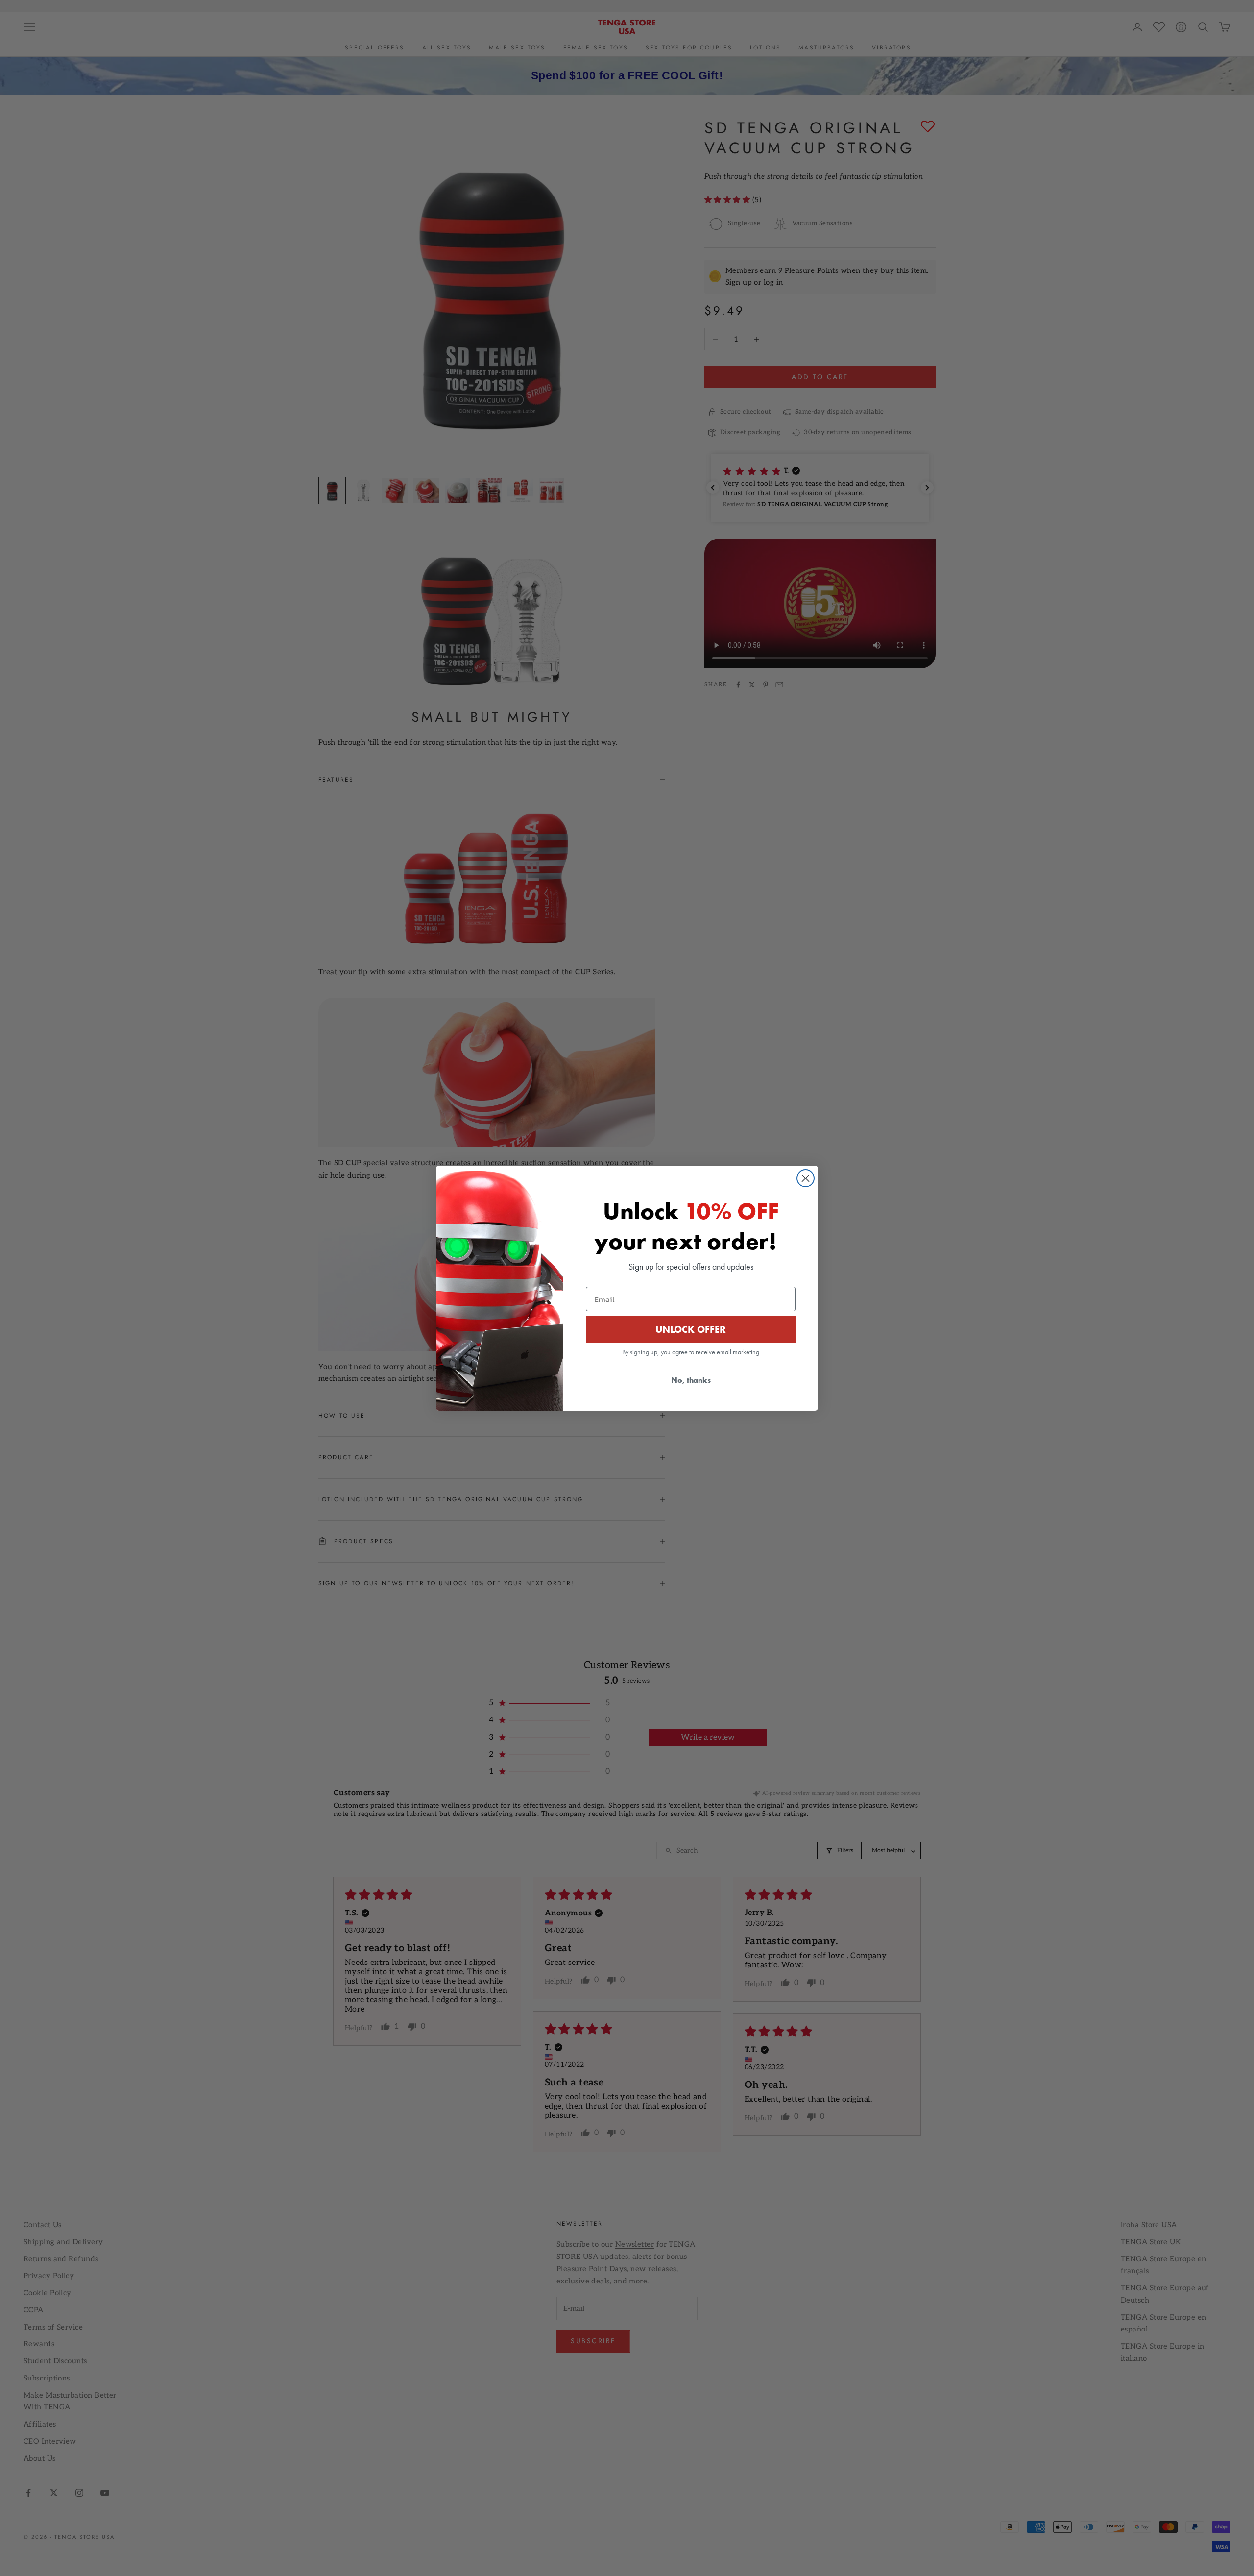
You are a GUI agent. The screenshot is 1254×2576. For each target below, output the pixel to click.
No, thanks (691, 1380)
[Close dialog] (806, 1178)
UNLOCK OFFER (691, 1329)
